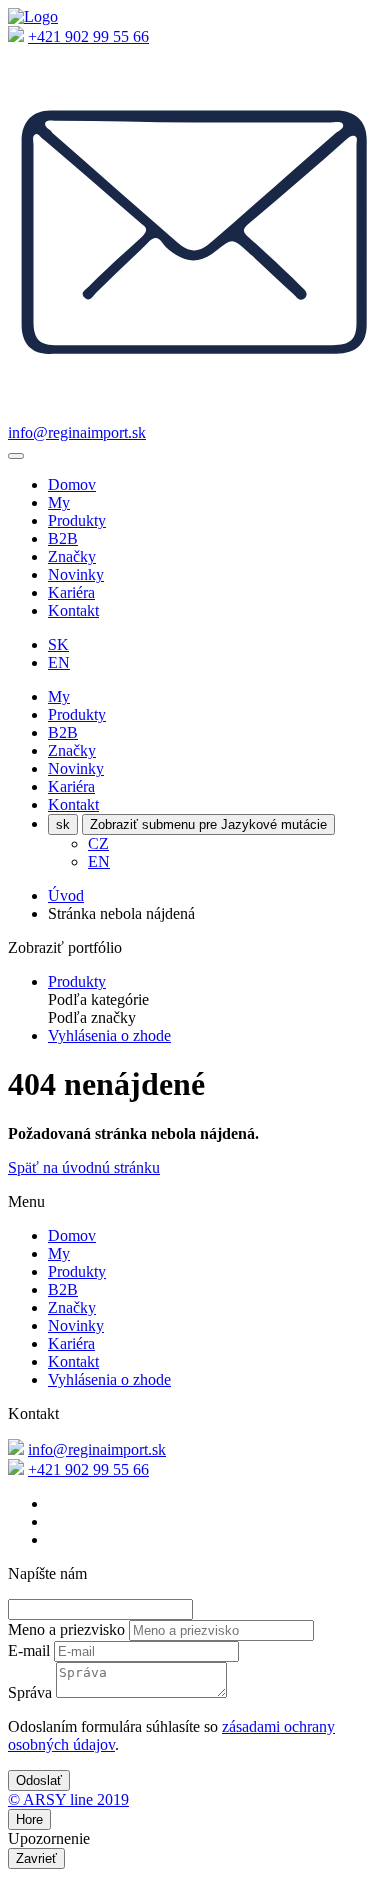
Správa (30, 1692)
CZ (98, 843)
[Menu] (16, 456)
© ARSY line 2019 (68, 1799)
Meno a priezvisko (66, 1629)
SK (58, 644)
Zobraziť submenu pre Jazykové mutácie (208, 824)
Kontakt (73, 610)
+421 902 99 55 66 (88, 36)
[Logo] (33, 16)
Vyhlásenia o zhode (109, 1035)
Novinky (76, 574)
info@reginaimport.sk (77, 432)
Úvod (66, 895)
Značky (72, 556)
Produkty (77, 520)
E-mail (29, 1650)
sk (63, 824)
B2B (63, 538)
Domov (72, 484)
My (59, 502)
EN (59, 662)
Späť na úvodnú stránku (84, 1167)
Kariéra (71, 592)
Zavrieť (36, 1858)
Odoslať (39, 1780)
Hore (29, 1819)
